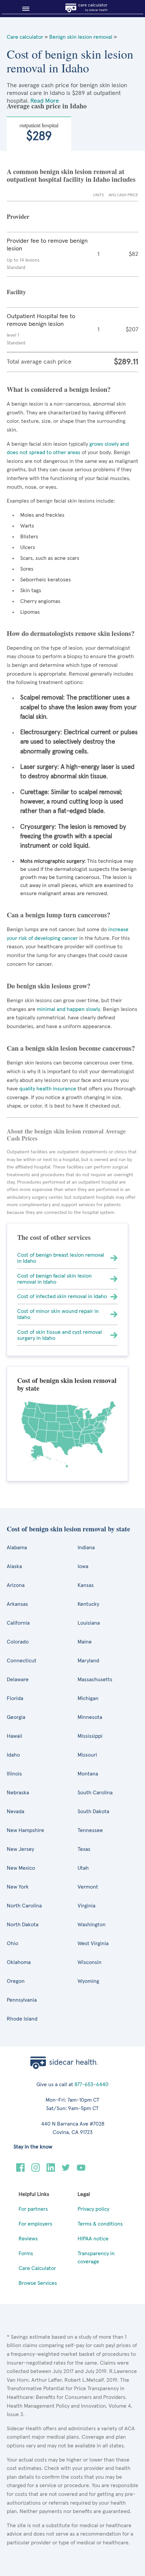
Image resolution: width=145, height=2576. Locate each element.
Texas (84, 1849)
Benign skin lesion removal (81, 37)
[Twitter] (66, 2170)
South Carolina (95, 1793)
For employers (35, 2224)
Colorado (18, 1642)
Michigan (88, 1698)
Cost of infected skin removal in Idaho (62, 1296)
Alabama (17, 1548)
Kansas (86, 1585)
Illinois (14, 1774)
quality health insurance (47, 1089)
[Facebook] (20, 2170)
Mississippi (90, 1736)
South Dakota (93, 1811)
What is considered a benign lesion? (59, 389)
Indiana (86, 1548)
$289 (39, 132)
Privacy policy (93, 2209)
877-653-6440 (92, 2084)
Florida (15, 1698)
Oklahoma (19, 1962)
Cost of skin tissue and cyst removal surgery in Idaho (60, 1335)
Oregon (16, 1981)
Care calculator (25, 37)
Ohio (12, 1943)
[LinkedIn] (51, 2170)
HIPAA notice (93, 2239)
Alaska (14, 1566)
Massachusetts (95, 1680)
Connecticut (22, 1661)
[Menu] (23, 9)
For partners (33, 2209)
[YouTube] (81, 2170)
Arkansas (17, 1604)
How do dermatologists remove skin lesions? (71, 633)
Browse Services (38, 2283)
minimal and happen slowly (68, 1009)
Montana (88, 1774)
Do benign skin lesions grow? (49, 986)
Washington (92, 1925)
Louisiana (89, 1623)
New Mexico (21, 1868)
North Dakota (23, 1925)
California (18, 1623)
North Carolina (24, 1906)
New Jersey (20, 1849)
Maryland (88, 1661)
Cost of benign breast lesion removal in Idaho (61, 1258)
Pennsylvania (22, 2000)
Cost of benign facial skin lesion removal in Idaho (54, 1279)
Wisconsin (90, 1962)
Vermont (88, 1887)
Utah (83, 1868)
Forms (26, 2253)
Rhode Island (22, 2019)
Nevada (16, 1811)
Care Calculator (37, 2268)
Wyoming (88, 1981)
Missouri (87, 1755)
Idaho (13, 1755)
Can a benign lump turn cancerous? (59, 915)
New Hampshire (25, 1830)
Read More (45, 101)
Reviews (28, 2239)
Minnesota (90, 1717)
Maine (85, 1642)
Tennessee (90, 1830)
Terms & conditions (100, 2224)
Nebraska (18, 1793)
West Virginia (93, 1943)
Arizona (16, 1585)
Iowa (83, 1566)
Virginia (86, 1906)
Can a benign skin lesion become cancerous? (71, 1048)
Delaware (18, 1680)
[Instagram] (36, 2170)
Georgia (16, 1717)
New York (18, 1887)
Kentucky (88, 1604)
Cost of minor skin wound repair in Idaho (58, 1314)
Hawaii (14, 1736)
